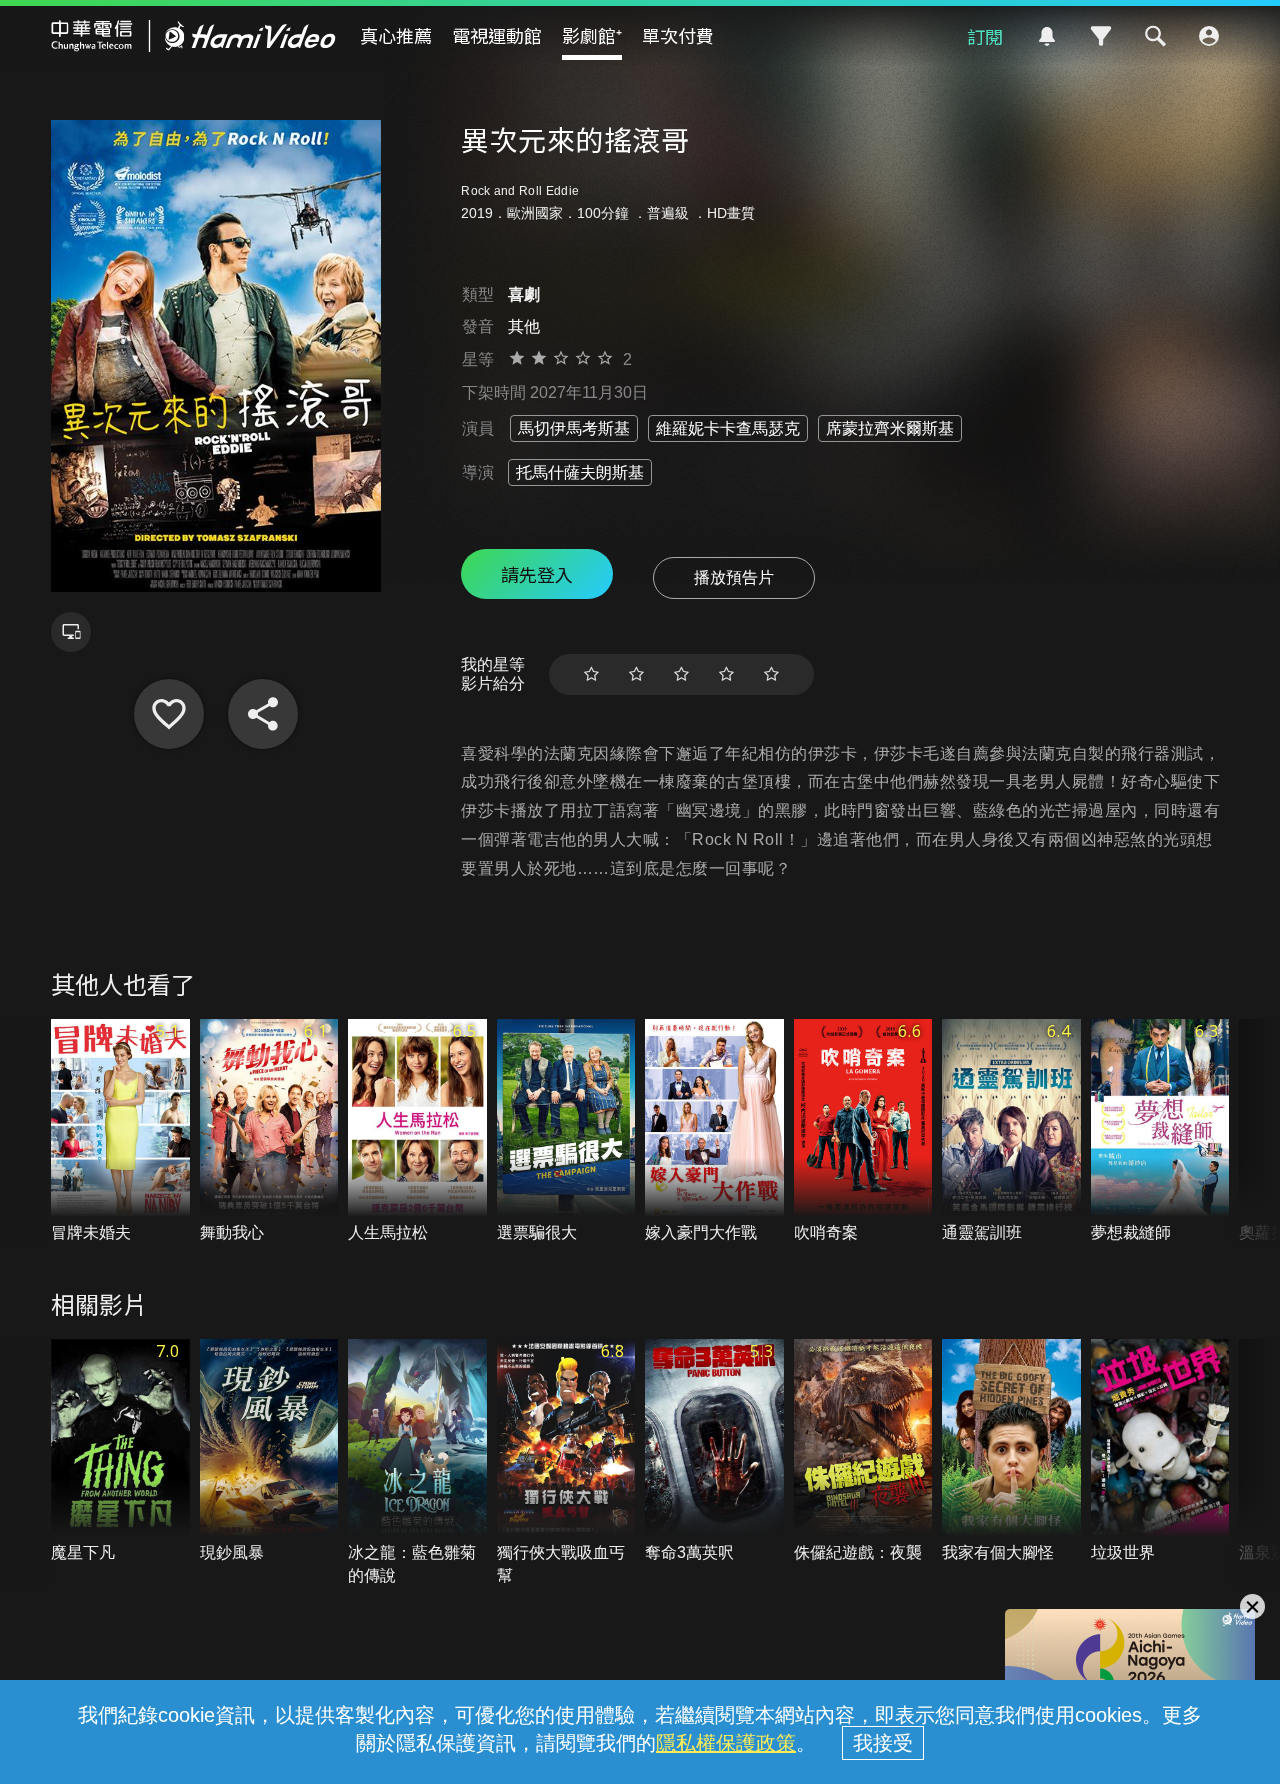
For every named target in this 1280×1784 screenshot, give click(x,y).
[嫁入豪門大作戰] (714, 1131)
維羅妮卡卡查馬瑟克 (728, 428)
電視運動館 (497, 35)
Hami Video (193, 36)
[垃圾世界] (1160, 1451)
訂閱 (985, 36)
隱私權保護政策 (726, 1743)
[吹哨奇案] (863, 1131)
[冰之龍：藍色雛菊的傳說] (417, 1463)
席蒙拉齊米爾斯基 (890, 428)
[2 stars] (636, 674)
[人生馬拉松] (417, 1131)
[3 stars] (681, 674)
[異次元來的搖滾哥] (169, 714)
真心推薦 (396, 35)
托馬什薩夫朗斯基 (580, 472)
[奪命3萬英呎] (714, 1451)
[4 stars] (726, 674)
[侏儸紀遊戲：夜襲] (863, 1451)
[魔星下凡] (120, 1451)
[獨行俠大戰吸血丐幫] (566, 1463)
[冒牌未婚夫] (120, 1131)
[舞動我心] (269, 1131)
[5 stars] (771, 674)
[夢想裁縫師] (1160, 1131)
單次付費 (678, 35)
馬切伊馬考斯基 (574, 428)
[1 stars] (591, 674)
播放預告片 (734, 577)
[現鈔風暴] (269, 1451)
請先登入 (537, 574)
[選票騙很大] (566, 1131)
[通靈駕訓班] (1011, 1131)
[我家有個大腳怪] (1011, 1451)
